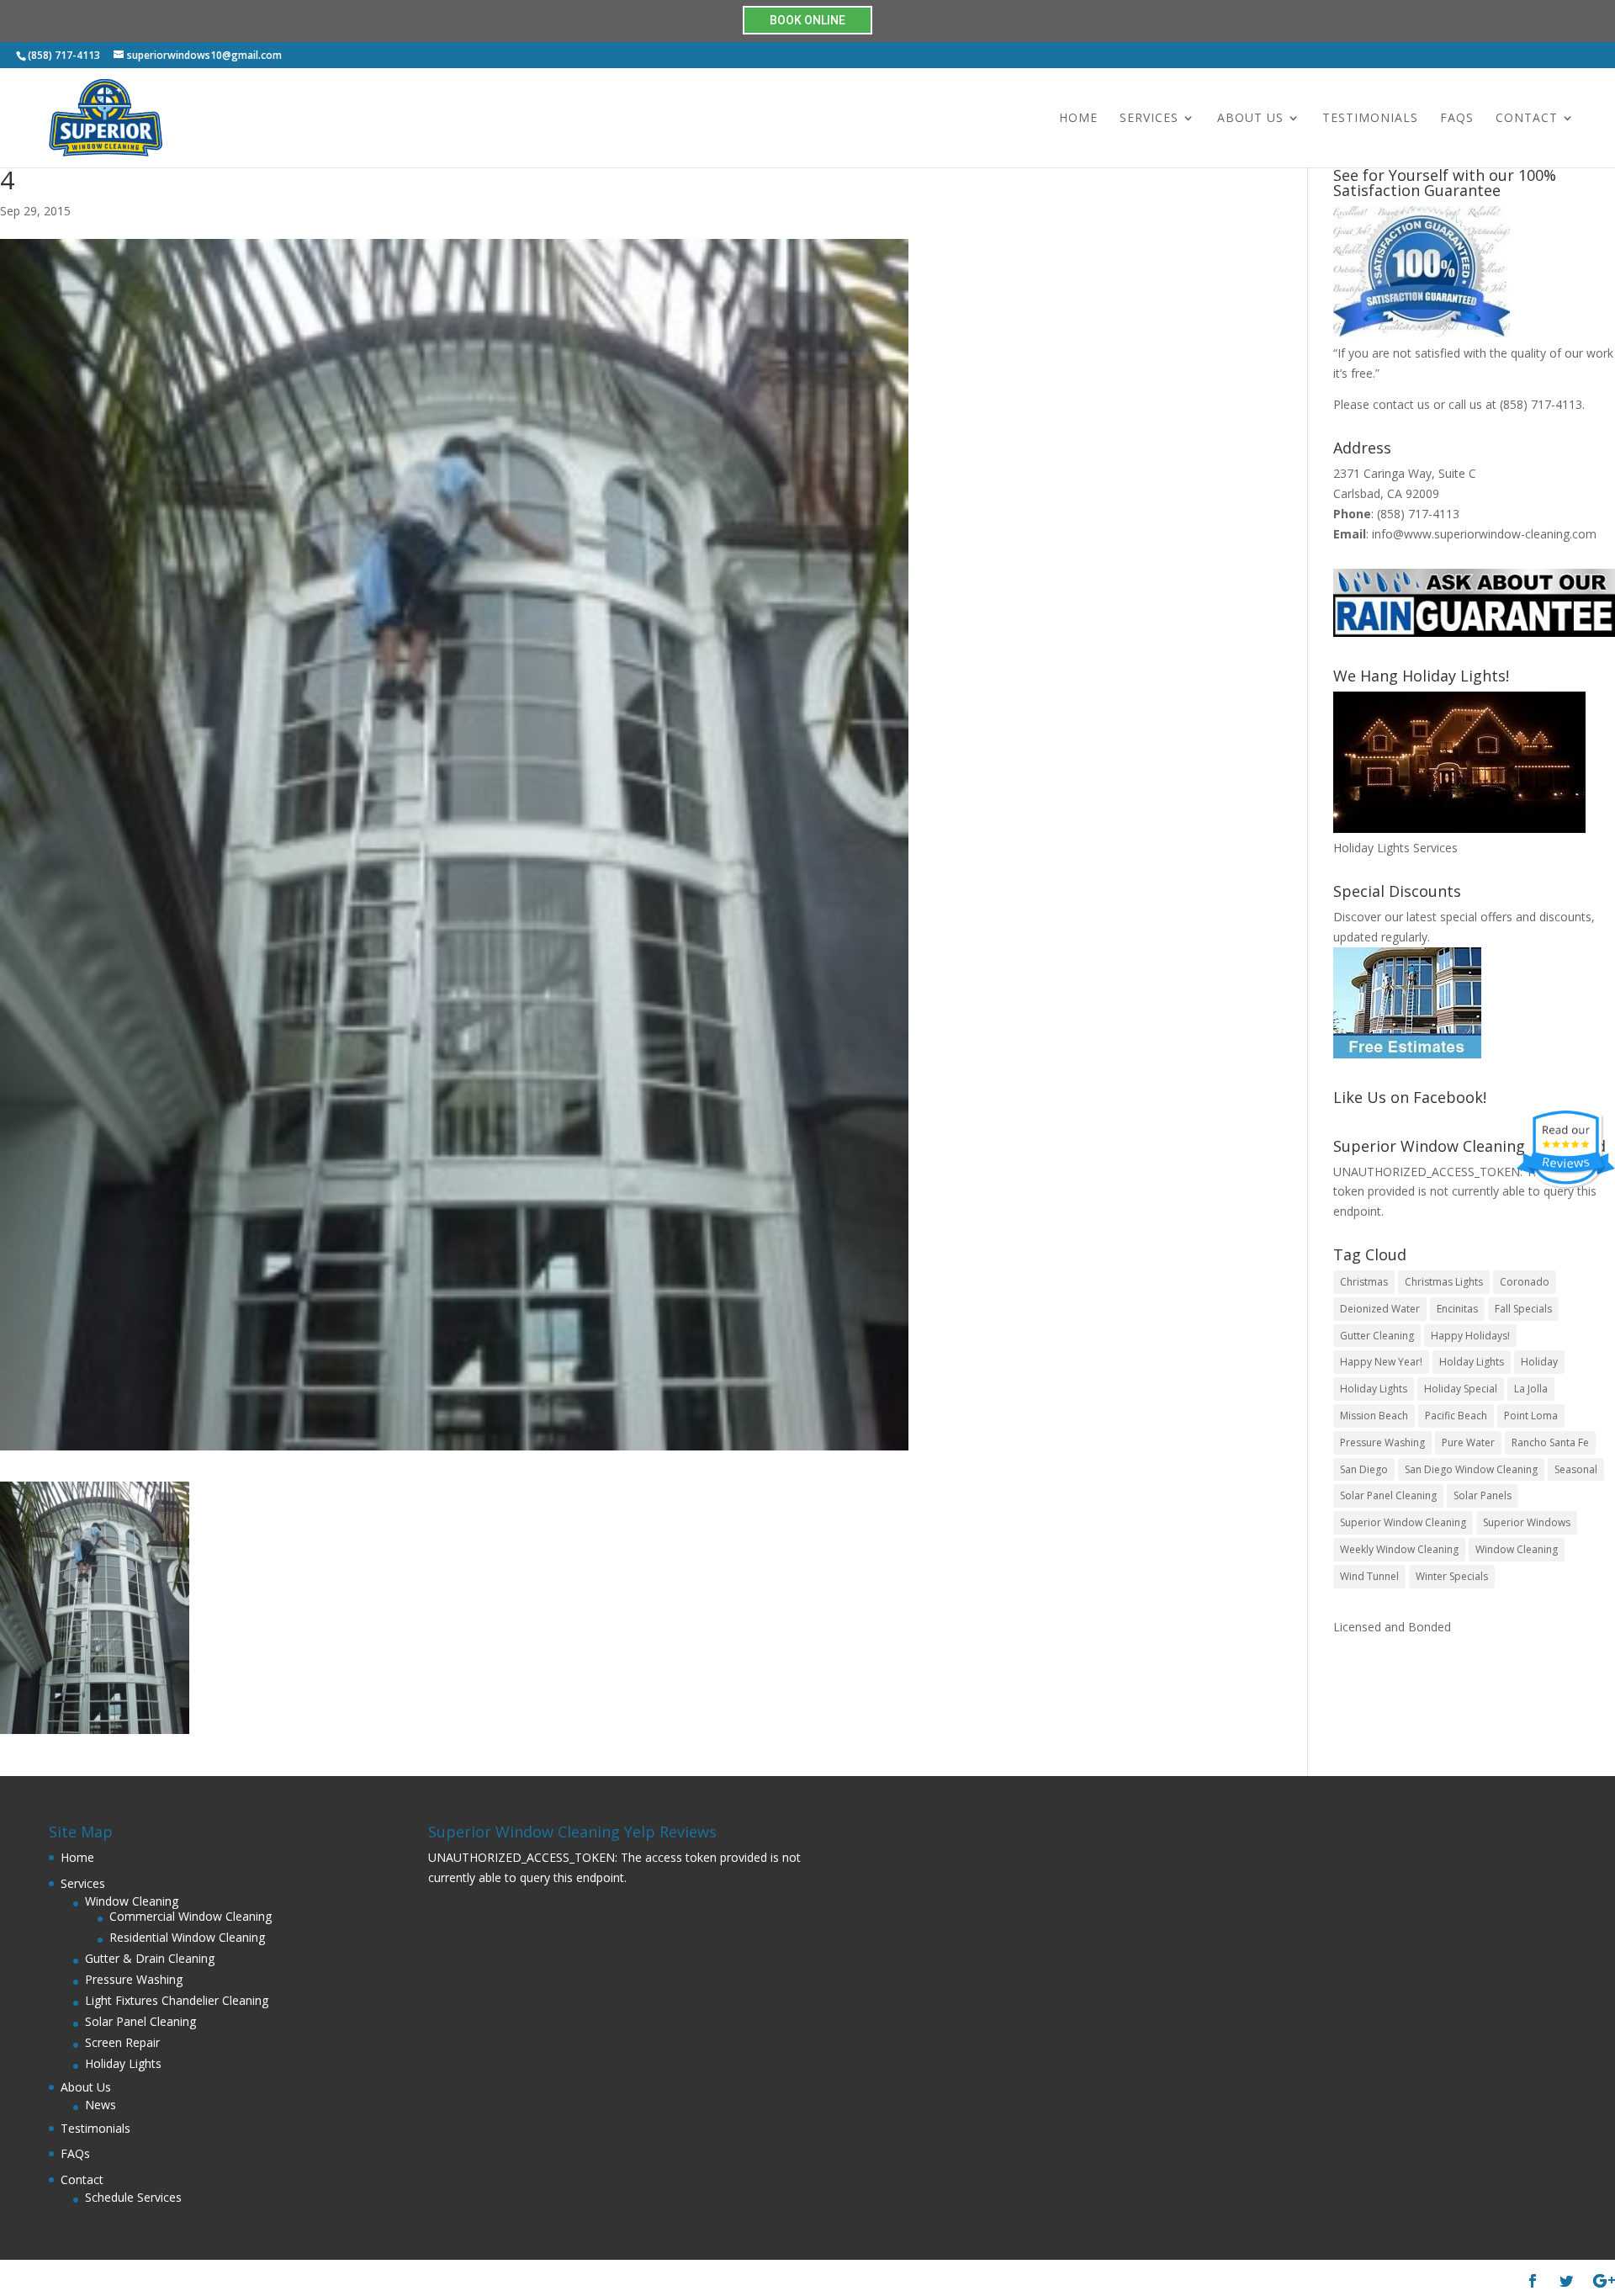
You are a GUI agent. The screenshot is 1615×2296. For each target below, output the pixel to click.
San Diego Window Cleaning (1471, 1469)
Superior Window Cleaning (1403, 1522)
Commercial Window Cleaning (191, 1916)
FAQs (1457, 119)
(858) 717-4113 (1541, 404)
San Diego (1364, 1469)
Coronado (1525, 1282)
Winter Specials (1452, 1576)
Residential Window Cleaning (187, 1937)
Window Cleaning (1517, 1549)
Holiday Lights (1374, 1389)
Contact (1527, 119)
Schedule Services (133, 2197)
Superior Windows (1527, 1522)
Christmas (1364, 1282)
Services (1149, 119)
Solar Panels (1483, 1495)
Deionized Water (1380, 1309)
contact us (1401, 404)
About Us (1250, 119)
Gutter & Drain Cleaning (150, 1958)
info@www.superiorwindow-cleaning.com (1484, 534)
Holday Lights (1472, 1362)
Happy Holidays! (1470, 1336)
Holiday (1539, 1362)
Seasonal (1576, 1469)
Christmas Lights (1444, 1282)
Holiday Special (1461, 1389)
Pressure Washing (1382, 1442)
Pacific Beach (1456, 1416)
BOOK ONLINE (807, 20)
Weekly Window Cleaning (1399, 1549)
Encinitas (1457, 1309)
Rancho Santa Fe (1550, 1442)
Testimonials (1370, 119)
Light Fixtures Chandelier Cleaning (177, 2000)
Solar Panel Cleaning (1388, 1495)
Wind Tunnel (1369, 1576)
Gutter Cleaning (1377, 1336)
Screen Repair (122, 2042)
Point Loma (1531, 1416)
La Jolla (1531, 1389)
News (101, 2105)
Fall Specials (1523, 1309)
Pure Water (1468, 1442)
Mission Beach (1374, 1416)
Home (1078, 119)
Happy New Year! (1381, 1362)
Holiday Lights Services (1395, 848)
